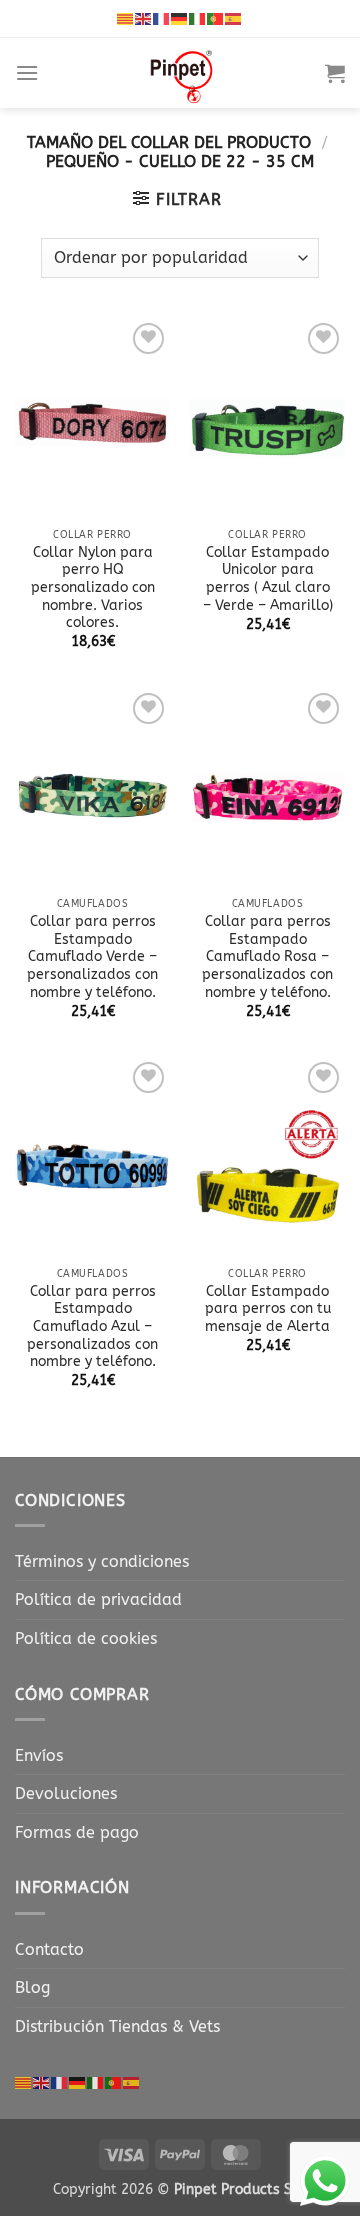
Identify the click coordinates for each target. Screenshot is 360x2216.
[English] (144, 18)
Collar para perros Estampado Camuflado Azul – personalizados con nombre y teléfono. (92, 1327)
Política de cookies (86, 1638)
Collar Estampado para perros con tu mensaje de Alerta (268, 1309)
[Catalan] (126, 18)
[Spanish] (234, 18)
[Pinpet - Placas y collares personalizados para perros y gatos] (182, 73)
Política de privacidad (98, 1599)
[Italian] (198, 18)
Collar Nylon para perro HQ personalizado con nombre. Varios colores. (93, 588)
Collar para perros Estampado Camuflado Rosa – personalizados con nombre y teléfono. (267, 957)
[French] (162, 18)
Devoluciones (66, 1793)
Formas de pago (77, 1832)
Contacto (49, 1949)
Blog (32, 1987)
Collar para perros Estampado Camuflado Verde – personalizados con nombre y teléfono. (92, 957)
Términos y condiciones (102, 1561)
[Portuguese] (216, 18)
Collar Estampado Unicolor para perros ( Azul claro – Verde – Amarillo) (268, 579)
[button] (27, 72)
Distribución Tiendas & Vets (117, 2026)
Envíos (39, 1755)
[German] (180, 18)
